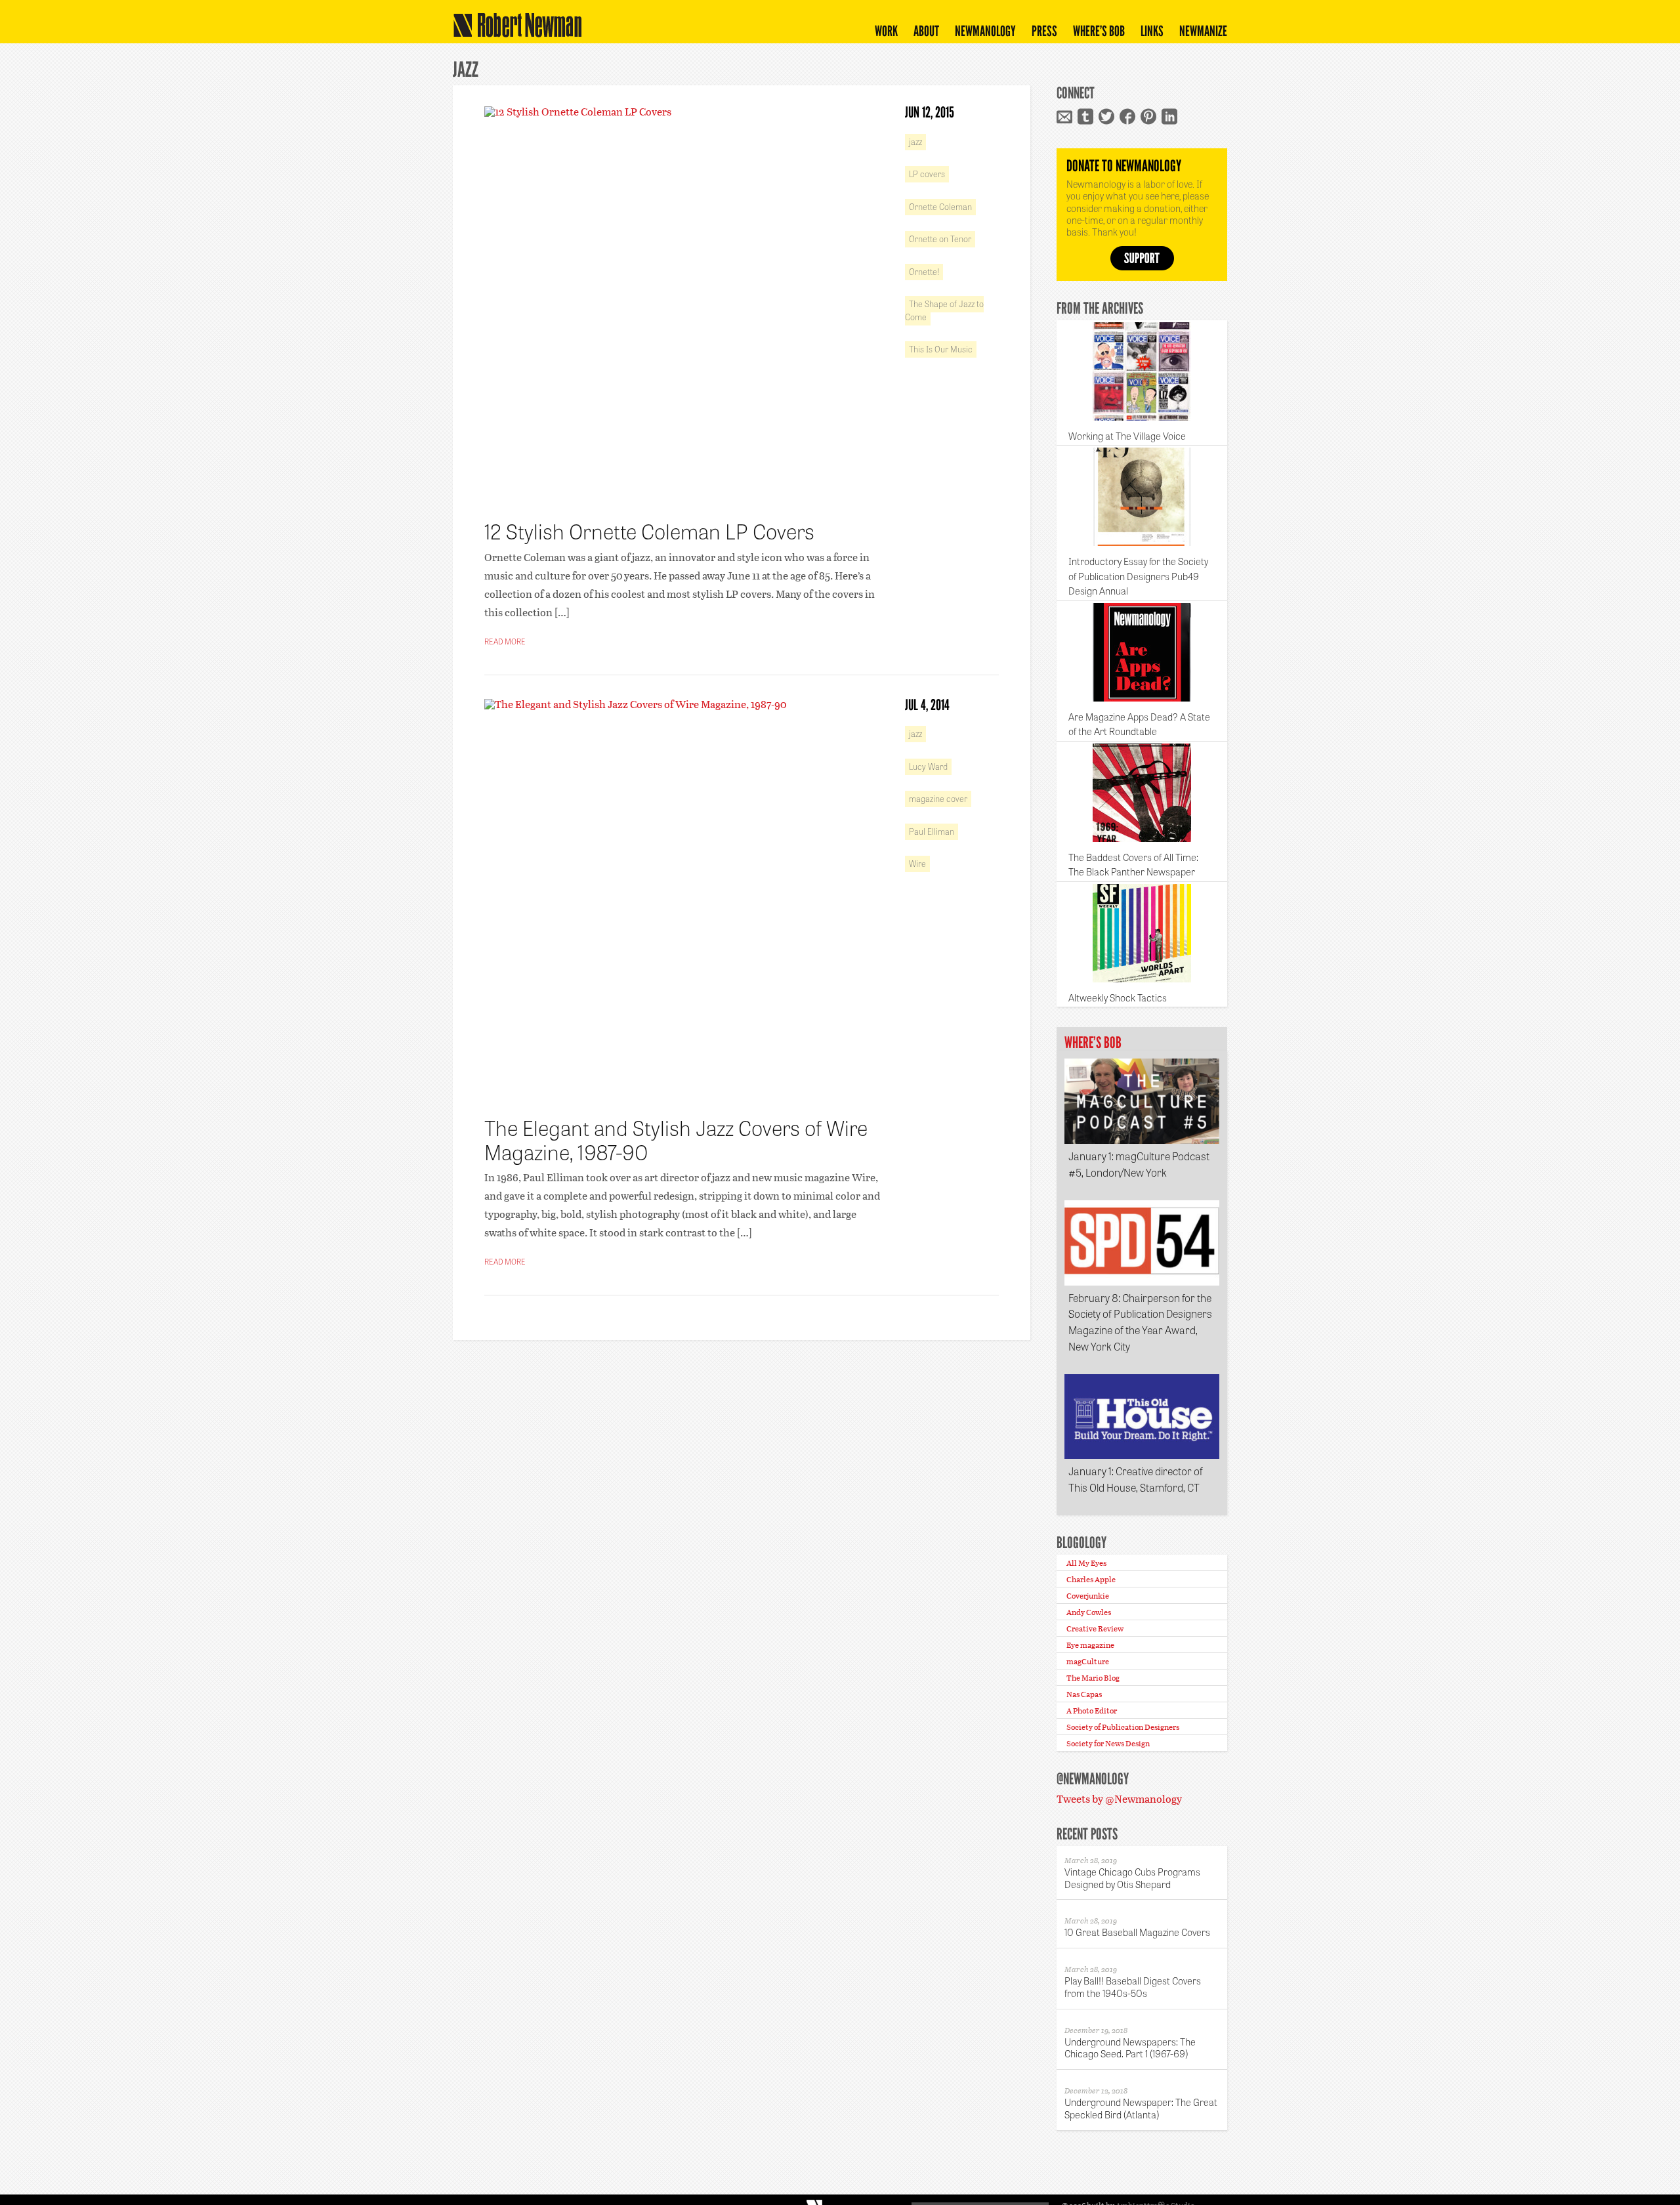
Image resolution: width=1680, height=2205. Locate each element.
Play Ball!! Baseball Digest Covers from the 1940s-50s (1133, 1986)
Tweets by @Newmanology (1119, 1798)
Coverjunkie (1088, 1595)
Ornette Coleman (940, 206)
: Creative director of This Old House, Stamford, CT (1136, 1479)
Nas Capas (1084, 1694)
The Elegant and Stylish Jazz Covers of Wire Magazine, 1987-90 (676, 1139)
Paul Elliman (932, 831)
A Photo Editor (1092, 1710)
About (926, 31)
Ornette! (924, 271)
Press (1044, 31)
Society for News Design (1108, 1743)
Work (886, 31)
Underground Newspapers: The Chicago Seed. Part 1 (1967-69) (1130, 2047)
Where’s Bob (1099, 31)
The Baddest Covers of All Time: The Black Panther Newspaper (1133, 865)
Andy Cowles (1089, 1612)
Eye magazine (1090, 1645)
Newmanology (985, 31)
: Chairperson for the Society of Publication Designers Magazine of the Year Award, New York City (1140, 1322)
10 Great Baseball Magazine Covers (1137, 1932)
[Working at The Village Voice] (1142, 371)
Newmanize (1203, 31)
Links (1152, 31)
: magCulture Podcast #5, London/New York (1139, 1164)
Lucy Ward (928, 766)
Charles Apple (1091, 1579)
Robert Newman (514, 36)
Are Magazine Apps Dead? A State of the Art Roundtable (1139, 724)
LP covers (927, 174)
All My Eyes (1086, 1563)
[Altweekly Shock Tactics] (1142, 933)
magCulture (1088, 1661)
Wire (917, 863)
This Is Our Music (941, 349)
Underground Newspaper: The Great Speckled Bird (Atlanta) (1141, 2108)
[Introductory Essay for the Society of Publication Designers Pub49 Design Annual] (1142, 497)
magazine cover (938, 798)
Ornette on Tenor (940, 239)
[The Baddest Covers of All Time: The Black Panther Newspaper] (1142, 793)
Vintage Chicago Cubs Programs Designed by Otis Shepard (1132, 1878)
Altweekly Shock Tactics (1118, 997)
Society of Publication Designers (1123, 1727)
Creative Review (1095, 1628)
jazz (915, 141)
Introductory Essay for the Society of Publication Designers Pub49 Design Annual (1138, 576)
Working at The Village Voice (1127, 436)
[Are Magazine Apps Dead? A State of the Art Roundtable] (1142, 652)
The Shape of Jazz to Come (944, 310)
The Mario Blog (1093, 1677)
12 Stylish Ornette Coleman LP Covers (649, 530)
